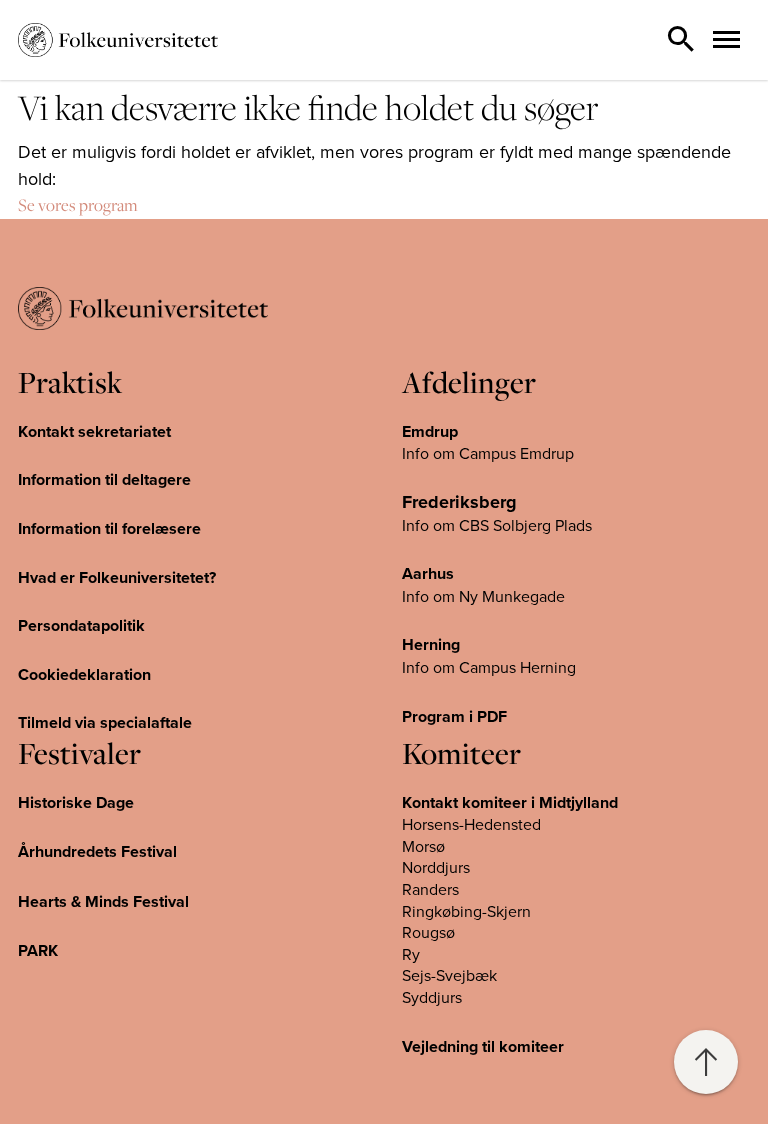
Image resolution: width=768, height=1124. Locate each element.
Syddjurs (432, 997)
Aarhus (428, 573)
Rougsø (428, 932)
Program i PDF (454, 716)
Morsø (423, 846)
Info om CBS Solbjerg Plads (497, 525)
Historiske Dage (76, 802)
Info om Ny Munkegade (483, 596)
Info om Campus (461, 667)
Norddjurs (436, 867)
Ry (411, 954)
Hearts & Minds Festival (103, 901)
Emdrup (430, 431)
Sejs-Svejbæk (449, 975)
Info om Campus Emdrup (488, 453)
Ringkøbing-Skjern (466, 911)
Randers (430, 889)
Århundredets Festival (97, 851)
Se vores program (78, 205)
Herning (431, 644)
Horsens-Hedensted (471, 824)
